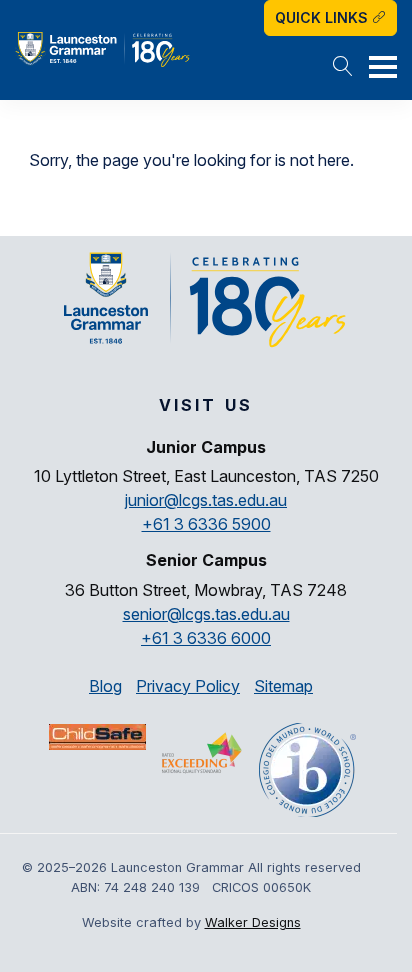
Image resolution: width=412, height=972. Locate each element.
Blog (105, 686)
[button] (343, 68)
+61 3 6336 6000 (206, 638)
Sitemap (283, 686)
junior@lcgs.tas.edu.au (206, 500)
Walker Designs (253, 922)
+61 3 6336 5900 (206, 524)
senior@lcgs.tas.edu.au (206, 614)
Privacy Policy (188, 686)
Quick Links (323, 17)
